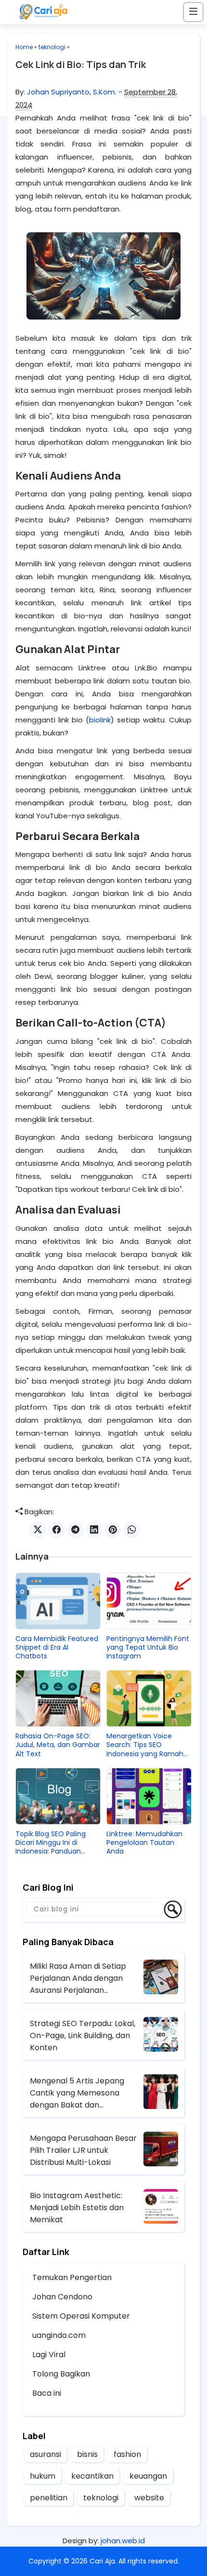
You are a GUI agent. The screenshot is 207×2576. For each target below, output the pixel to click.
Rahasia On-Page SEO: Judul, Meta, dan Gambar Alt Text (58, 1745)
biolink (100, 720)
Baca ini (47, 2393)
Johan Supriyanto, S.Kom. (72, 92)
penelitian (49, 2498)
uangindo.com (59, 2335)
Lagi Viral (49, 2355)
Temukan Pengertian (72, 2277)
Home (24, 47)
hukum (43, 2476)
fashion (127, 2454)
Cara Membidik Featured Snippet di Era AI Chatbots (57, 1648)
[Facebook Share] (57, 1530)
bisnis (87, 2454)
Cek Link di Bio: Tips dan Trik (81, 64)
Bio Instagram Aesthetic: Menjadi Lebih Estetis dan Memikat (77, 2208)
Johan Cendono (62, 2297)
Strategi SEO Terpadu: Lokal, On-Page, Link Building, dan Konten (83, 2035)
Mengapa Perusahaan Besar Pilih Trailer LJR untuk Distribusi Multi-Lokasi (83, 2150)
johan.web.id (123, 2541)
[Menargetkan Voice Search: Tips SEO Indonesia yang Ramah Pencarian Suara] (149, 1698)
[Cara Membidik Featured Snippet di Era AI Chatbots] (58, 1601)
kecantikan (92, 2476)
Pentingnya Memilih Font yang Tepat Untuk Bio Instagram (148, 1648)
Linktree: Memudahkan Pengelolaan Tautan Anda (144, 1843)
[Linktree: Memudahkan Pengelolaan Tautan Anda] (149, 1796)
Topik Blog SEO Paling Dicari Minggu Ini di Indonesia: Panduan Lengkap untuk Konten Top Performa (53, 1843)
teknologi (52, 47)
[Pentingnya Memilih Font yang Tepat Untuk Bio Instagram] (149, 1601)
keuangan (148, 2476)
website (149, 2498)
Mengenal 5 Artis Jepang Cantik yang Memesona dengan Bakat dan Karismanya (77, 2093)
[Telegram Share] (75, 1530)
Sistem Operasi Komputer (81, 2316)
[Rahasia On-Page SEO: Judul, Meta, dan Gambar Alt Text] (58, 1698)
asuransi (45, 2454)
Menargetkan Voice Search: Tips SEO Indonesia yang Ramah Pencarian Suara (145, 1745)
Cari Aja (102, 2561)
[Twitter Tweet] (38, 1530)
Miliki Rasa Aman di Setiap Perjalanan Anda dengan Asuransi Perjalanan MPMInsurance (78, 1978)
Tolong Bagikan (61, 2374)
